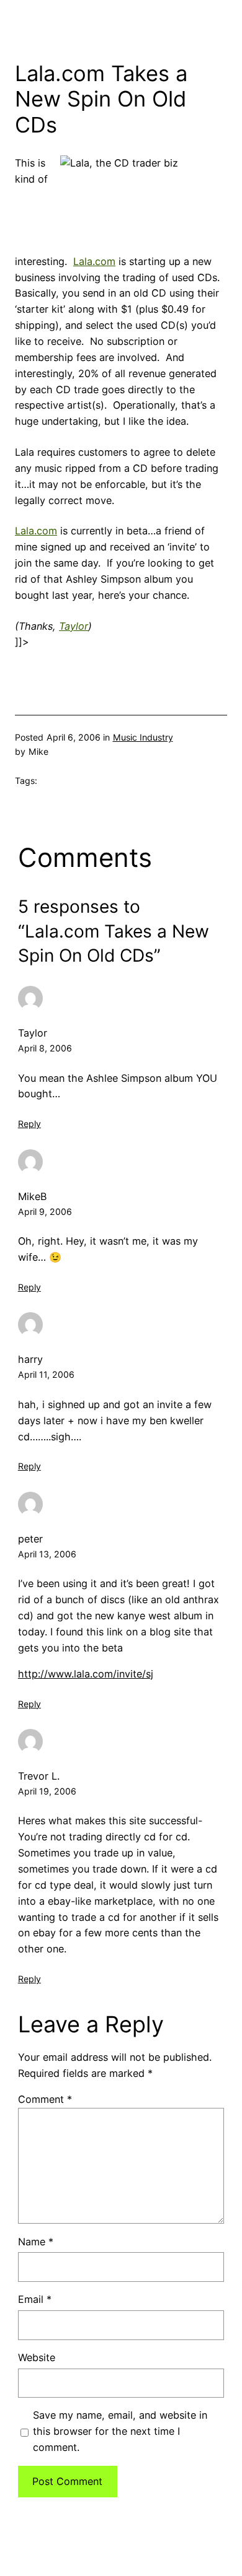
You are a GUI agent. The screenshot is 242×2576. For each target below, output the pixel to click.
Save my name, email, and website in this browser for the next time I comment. (120, 2431)
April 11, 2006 (46, 1374)
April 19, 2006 (47, 1791)
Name (36, 2242)
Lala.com (94, 261)
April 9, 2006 (45, 1212)
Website (37, 2357)
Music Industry (143, 737)
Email (35, 2299)
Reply (29, 1124)
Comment (45, 2099)
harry (30, 1359)
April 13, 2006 (47, 1554)
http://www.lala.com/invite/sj (86, 1674)
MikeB (33, 1196)
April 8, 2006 (45, 1048)
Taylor (33, 1033)
